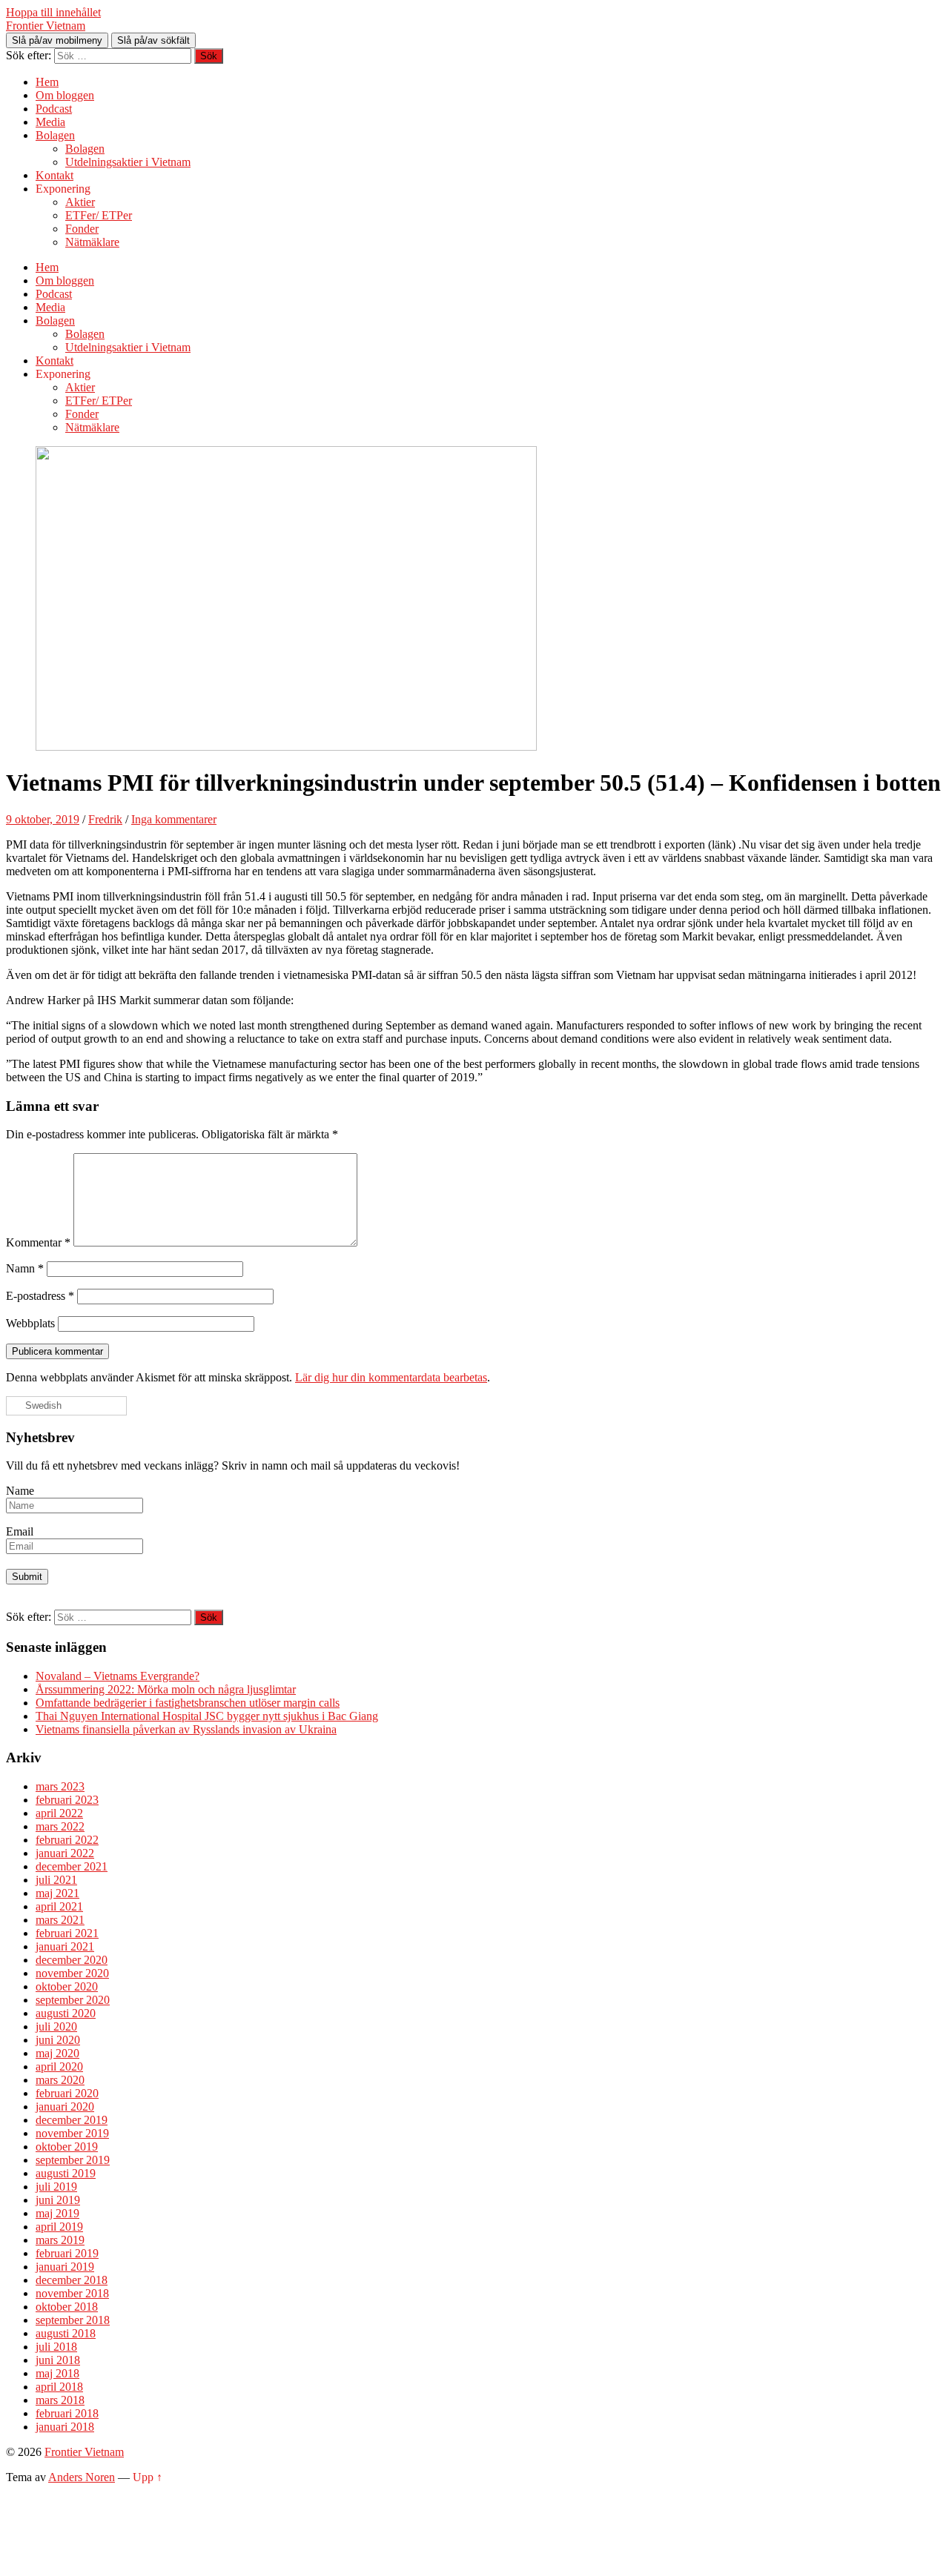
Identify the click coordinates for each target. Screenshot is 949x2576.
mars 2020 (60, 2080)
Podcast (54, 109)
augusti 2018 (66, 2333)
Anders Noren (82, 2477)
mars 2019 (60, 2240)
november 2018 (72, 2293)
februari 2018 (67, 2413)
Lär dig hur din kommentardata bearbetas (391, 1377)
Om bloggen (65, 95)
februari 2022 (67, 1840)
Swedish (42, 1405)
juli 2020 (56, 2026)
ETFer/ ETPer (99, 215)
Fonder (82, 229)
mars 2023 (60, 1786)
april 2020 (59, 2067)
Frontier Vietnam (46, 26)
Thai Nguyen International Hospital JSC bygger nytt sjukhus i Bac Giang (207, 1716)
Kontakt (54, 175)
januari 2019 (65, 2267)
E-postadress (40, 1296)
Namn (25, 1268)
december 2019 (72, 2120)
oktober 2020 (67, 1986)
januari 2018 (65, 2427)
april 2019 (59, 2227)
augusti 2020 (66, 2013)
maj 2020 (57, 2053)
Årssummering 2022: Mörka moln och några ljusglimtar (166, 1689)
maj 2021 (57, 1893)
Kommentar (38, 1242)
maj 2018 (57, 2373)
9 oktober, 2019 (43, 819)
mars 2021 (60, 1920)
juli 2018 (56, 2347)
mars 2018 (60, 2400)
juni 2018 (58, 2360)
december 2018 (72, 2280)
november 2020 (72, 1973)
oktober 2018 (67, 2307)
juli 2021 (56, 1880)
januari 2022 (65, 1853)
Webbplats (30, 1323)
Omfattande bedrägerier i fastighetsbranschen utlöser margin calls (188, 1703)
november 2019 (72, 2133)
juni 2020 (58, 2040)
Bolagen (55, 135)
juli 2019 (56, 2187)
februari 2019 (67, 2253)
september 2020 (73, 2000)
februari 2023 (67, 1800)
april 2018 (59, 2387)
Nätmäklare (92, 242)
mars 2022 (60, 1826)
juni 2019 (58, 2200)
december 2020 (72, 1960)
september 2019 (73, 2160)
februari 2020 (67, 2093)
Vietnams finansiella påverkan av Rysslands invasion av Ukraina (186, 1729)
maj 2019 (57, 2213)
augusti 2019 (66, 2173)
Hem (47, 82)
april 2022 (59, 1813)
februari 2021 (67, 1933)
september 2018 (73, 2320)
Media (50, 122)
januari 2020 (65, 2107)
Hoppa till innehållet (53, 12)
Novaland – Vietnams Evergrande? (118, 1676)
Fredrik (105, 819)
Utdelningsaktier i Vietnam (128, 162)
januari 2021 (65, 1946)
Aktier (80, 202)
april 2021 (59, 1906)
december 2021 (72, 1866)
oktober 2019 (67, 2147)
